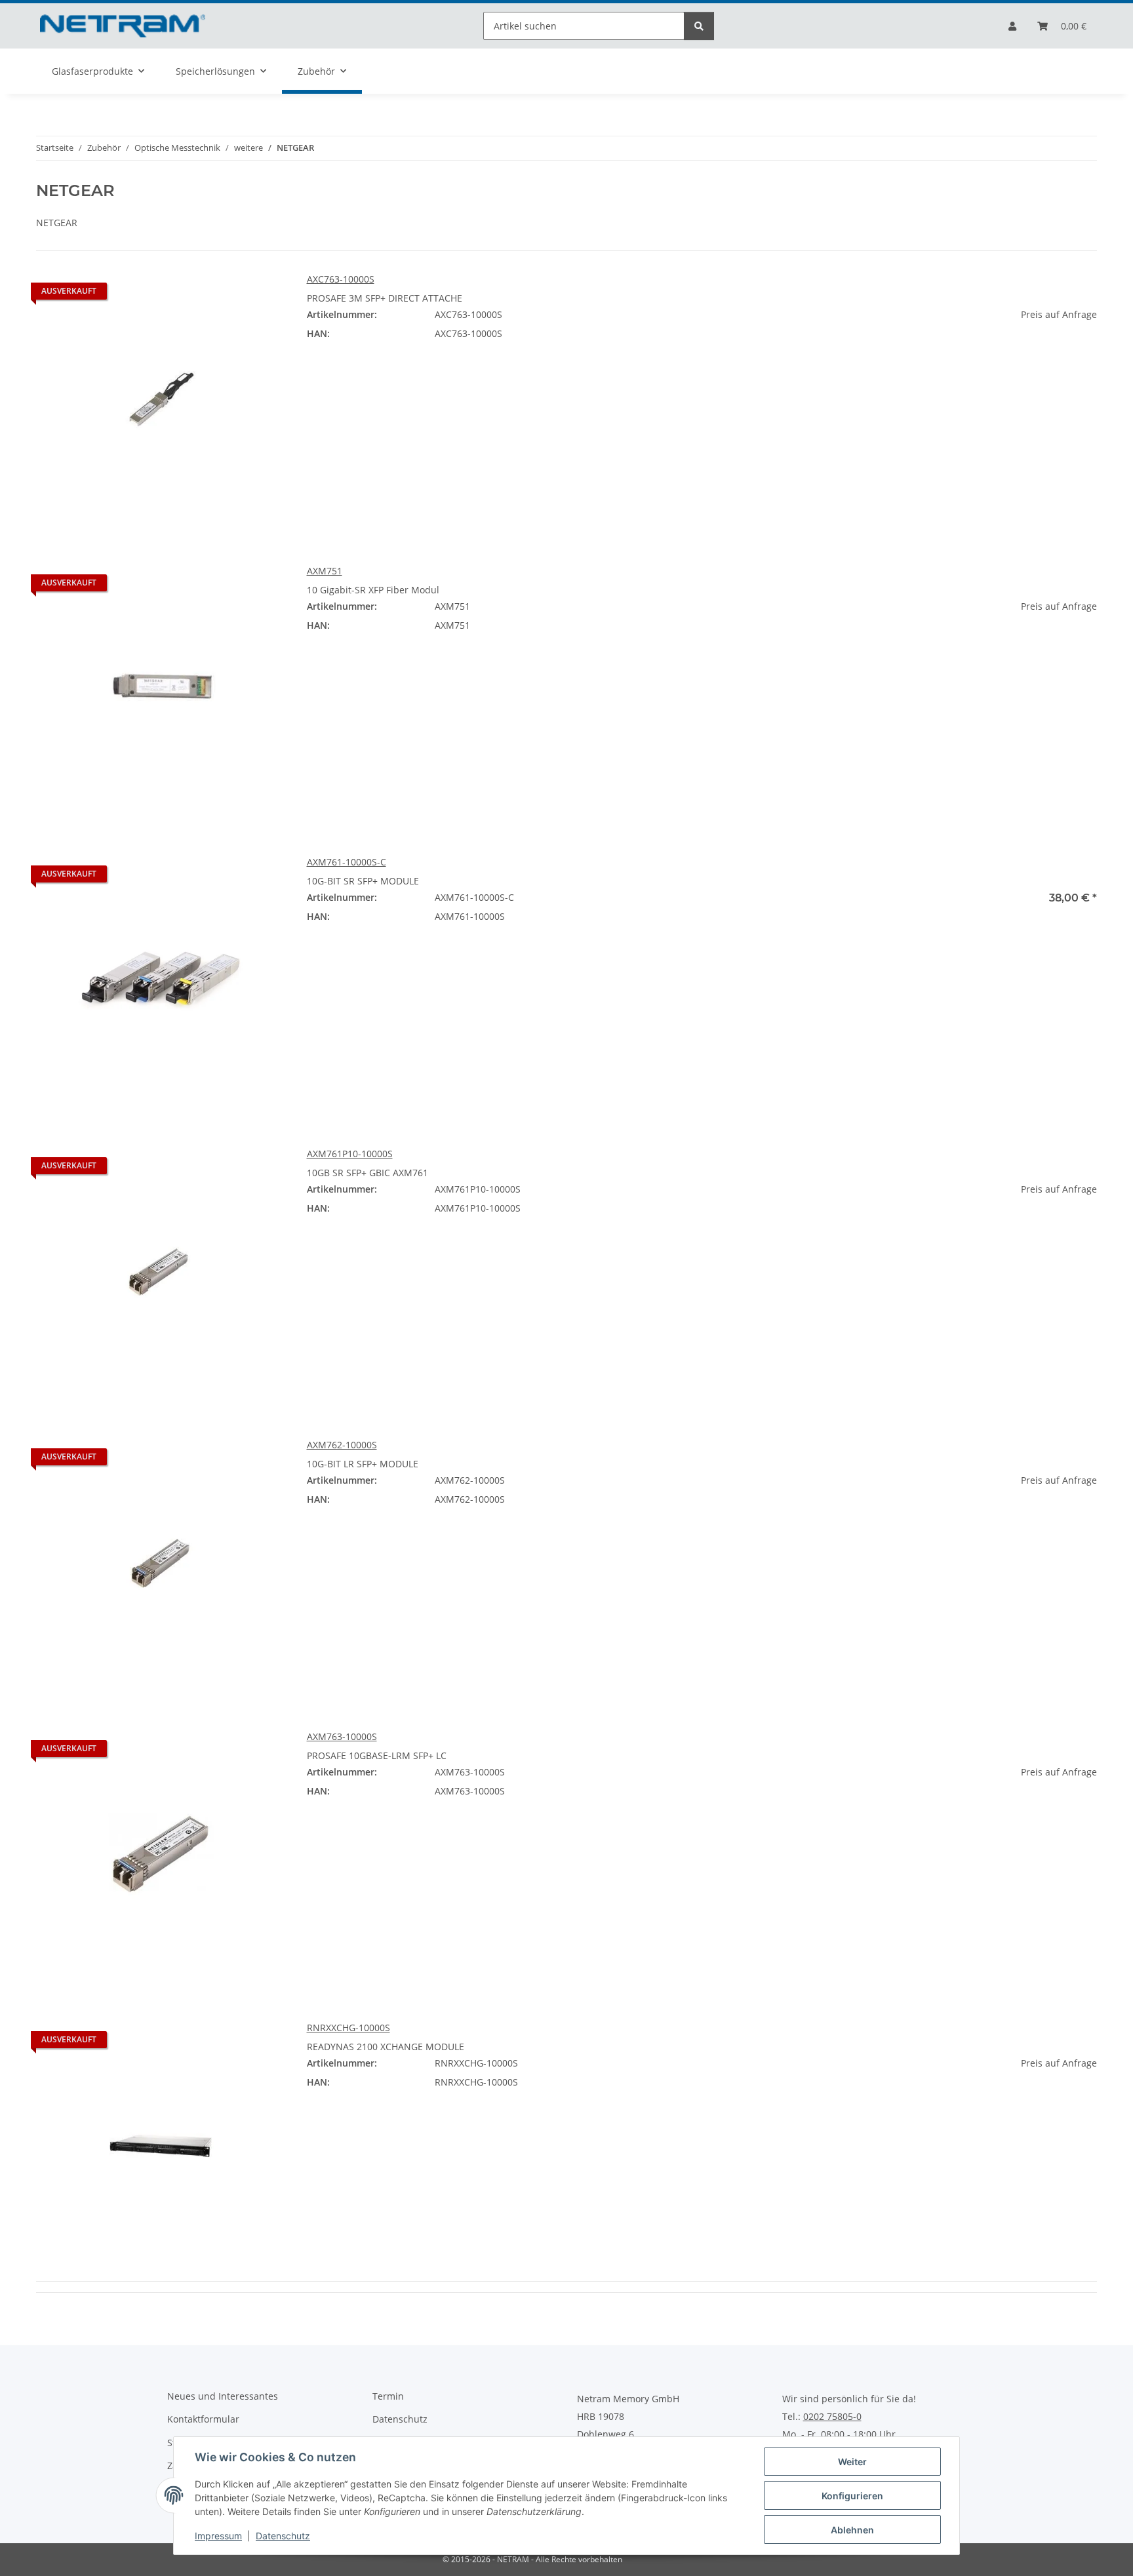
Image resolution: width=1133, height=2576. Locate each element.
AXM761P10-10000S (350, 1154)
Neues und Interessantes (223, 2396)
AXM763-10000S (342, 1736)
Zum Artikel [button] (972, 356)
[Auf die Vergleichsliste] (264, 294)
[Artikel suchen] (699, 26)
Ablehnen (852, 2530)
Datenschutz (283, 2536)
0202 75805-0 (832, 2417)
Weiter (852, 2462)
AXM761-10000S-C (347, 862)
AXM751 (325, 571)
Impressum (218, 2536)
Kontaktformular (203, 2419)
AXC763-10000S (341, 279)
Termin (388, 2396)
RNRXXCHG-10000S (348, 2028)
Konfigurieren (852, 2496)
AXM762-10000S (342, 1445)
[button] (1012, 26)
